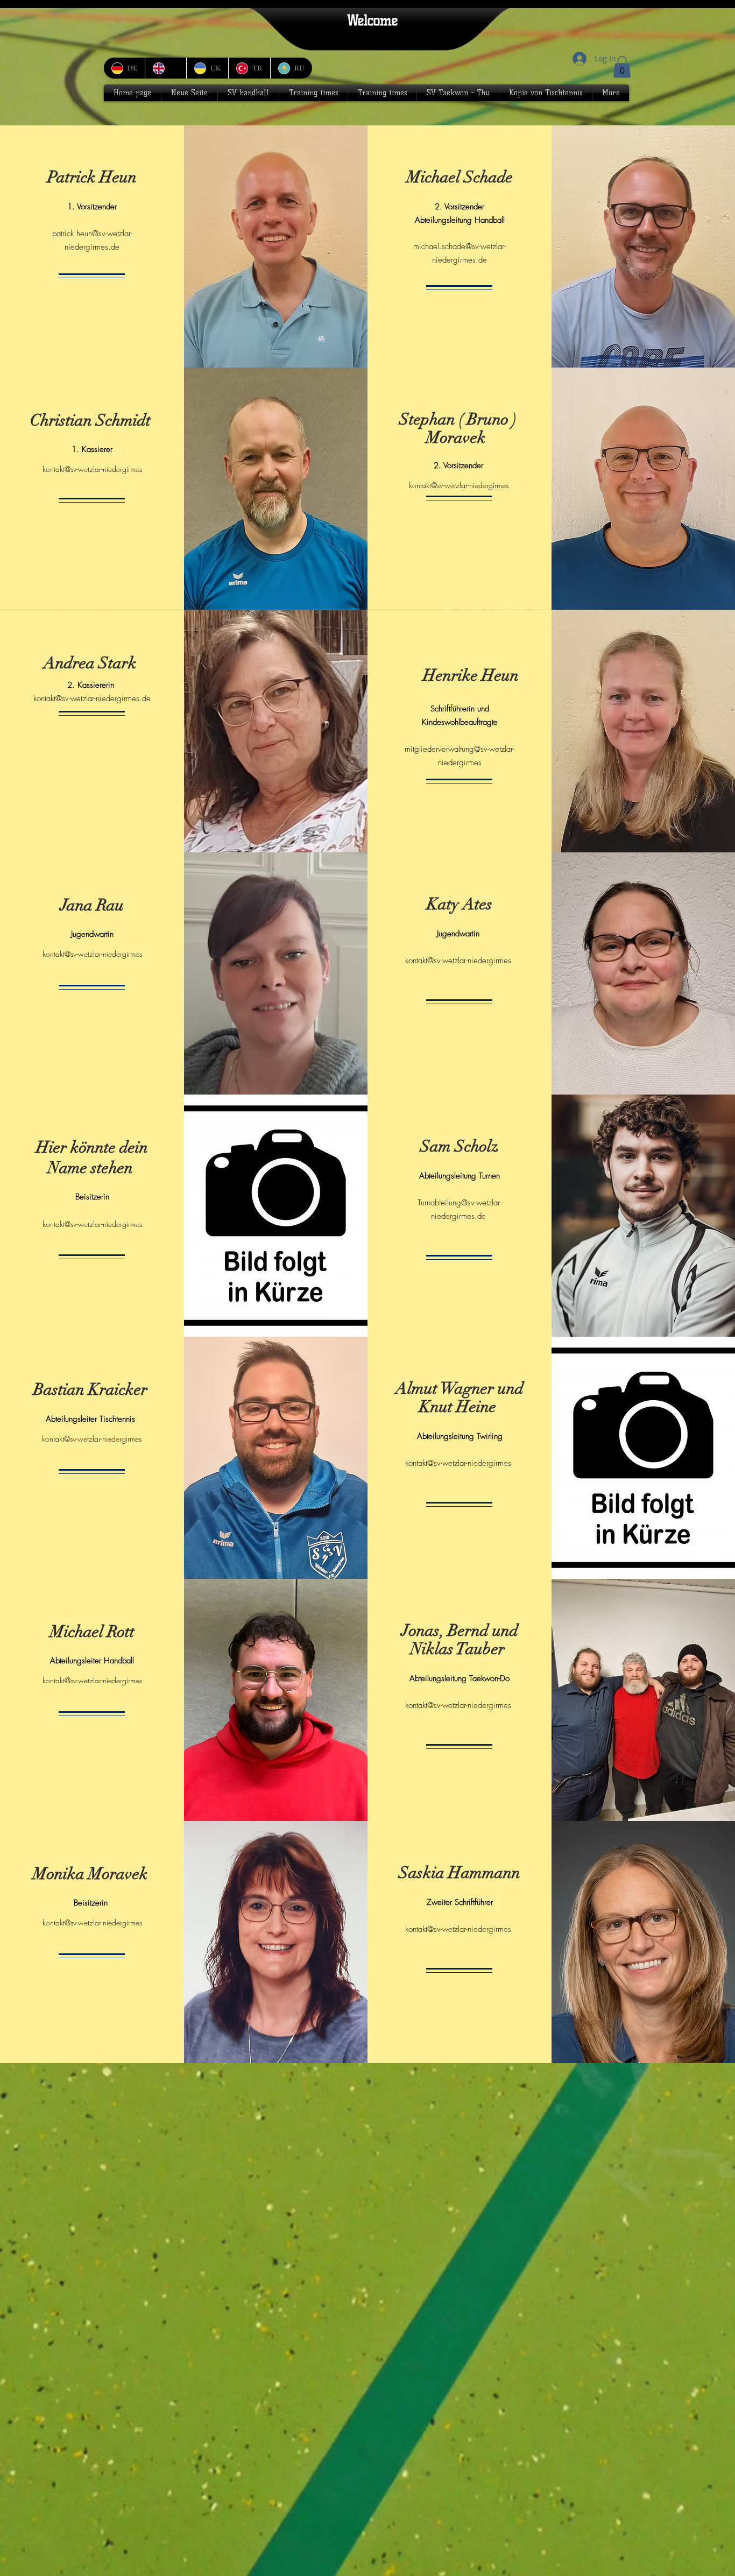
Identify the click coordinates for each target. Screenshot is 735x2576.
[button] (622, 67)
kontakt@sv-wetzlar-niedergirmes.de (92, 698)
